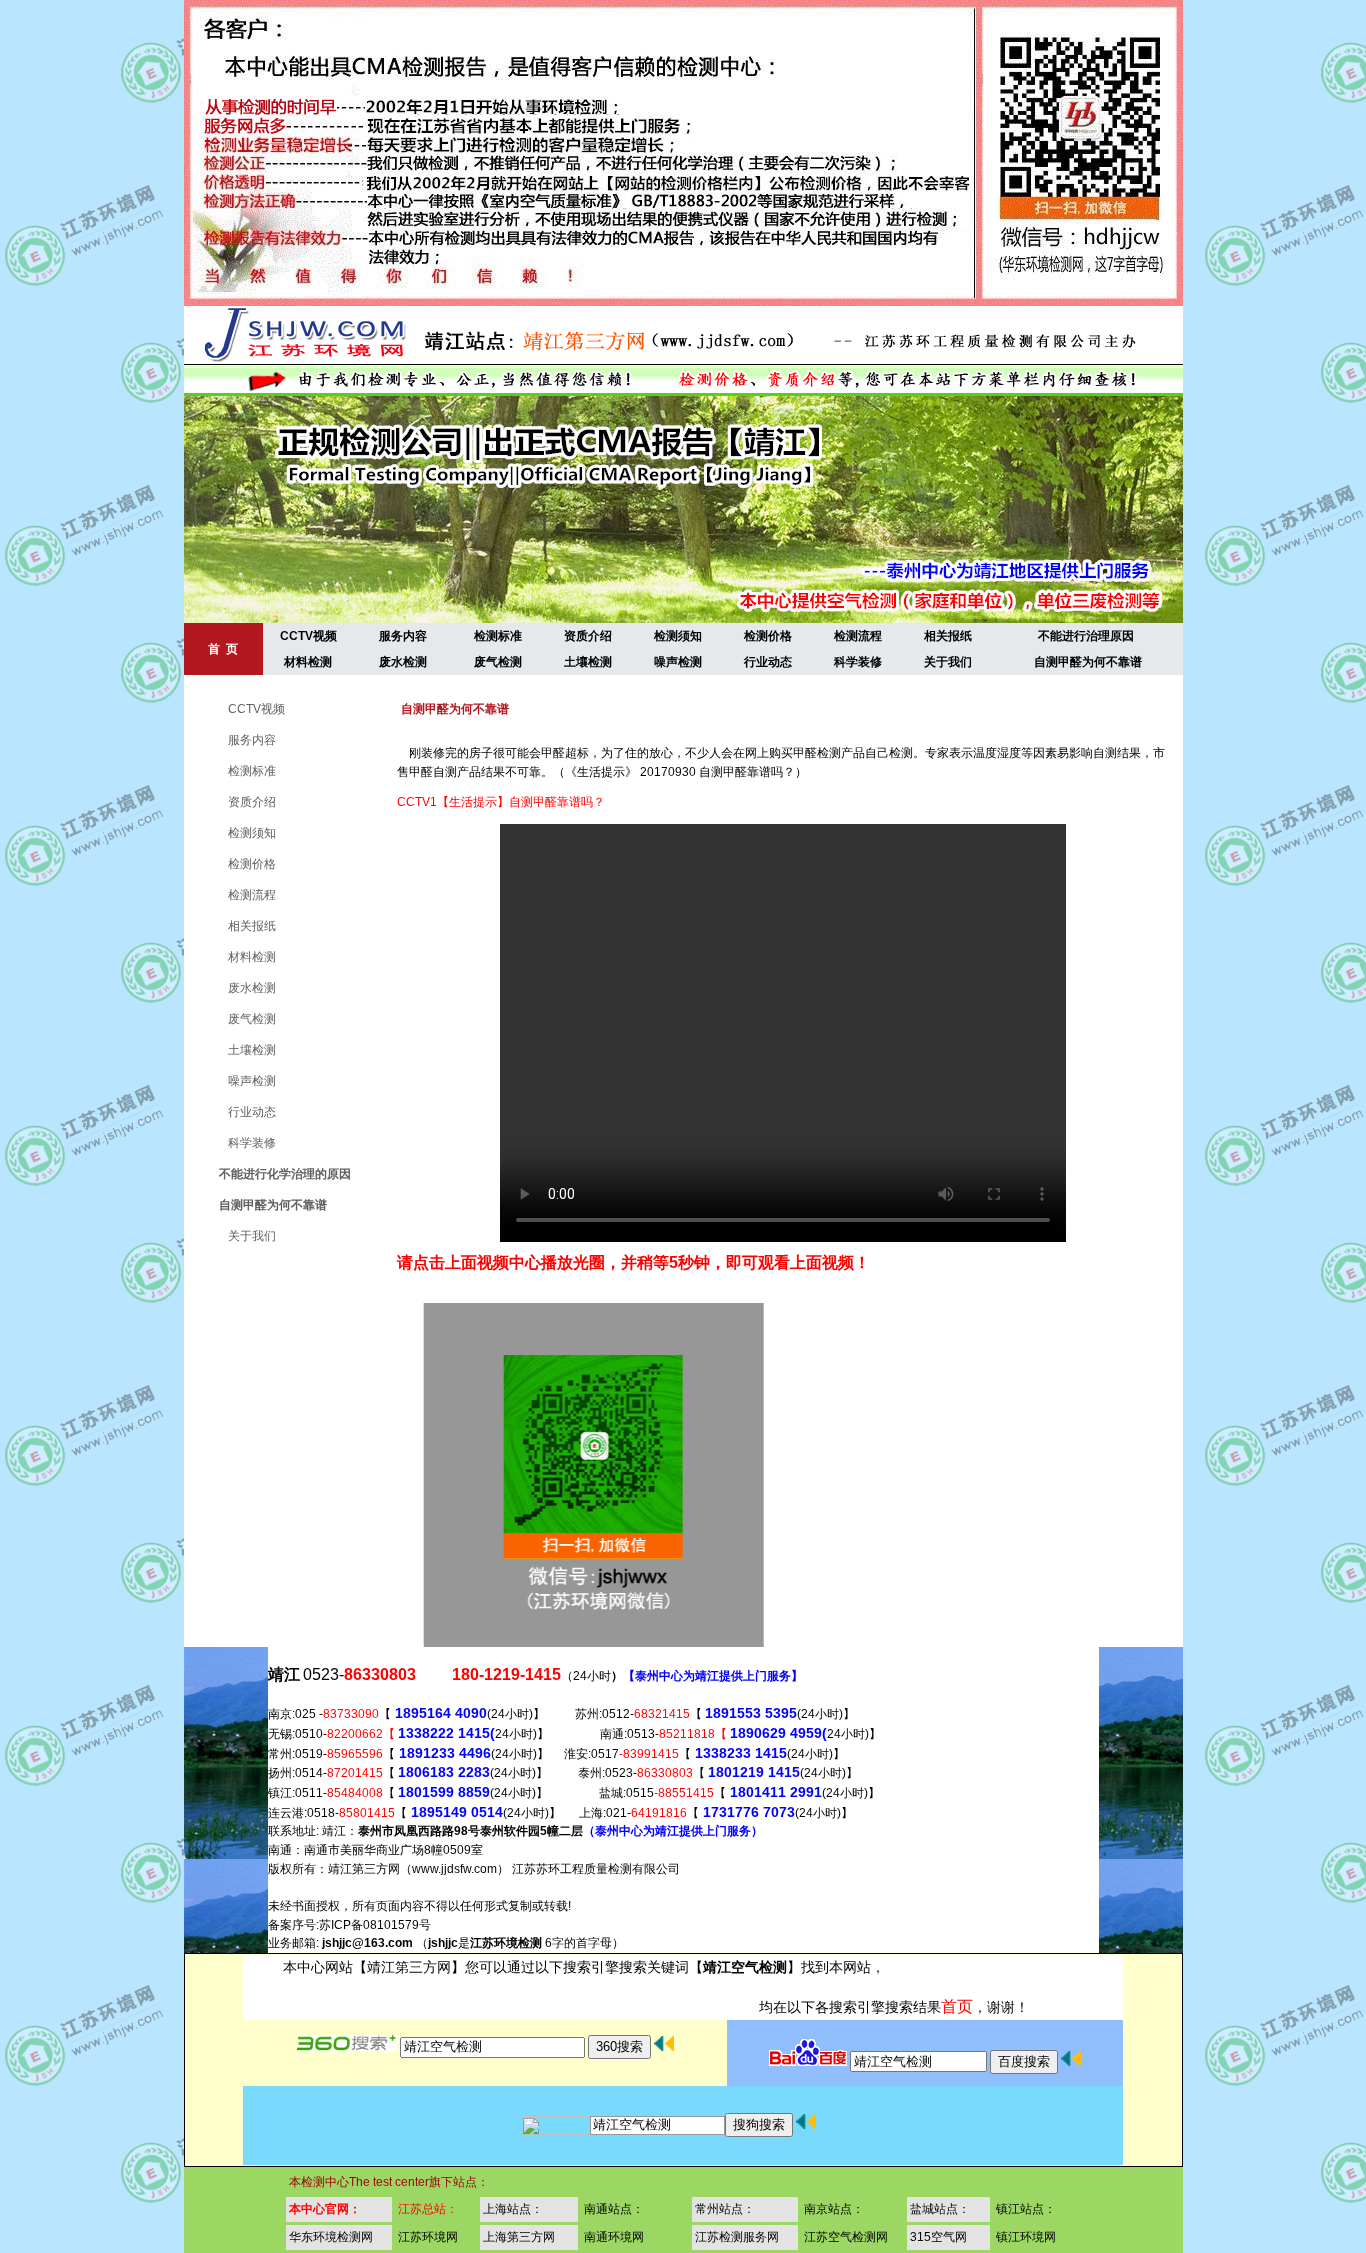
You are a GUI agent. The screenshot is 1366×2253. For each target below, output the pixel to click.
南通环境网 (614, 2237)
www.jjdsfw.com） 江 (468, 1869)
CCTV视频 (308, 636)
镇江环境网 (1026, 2237)
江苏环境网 (428, 2237)
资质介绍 (588, 636)
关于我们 (948, 662)
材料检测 (308, 662)
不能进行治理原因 (1086, 636)
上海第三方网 (519, 2237)
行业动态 (768, 662)
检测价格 (768, 636)
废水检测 (403, 662)
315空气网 (938, 2237)
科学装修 (858, 662)
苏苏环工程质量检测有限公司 (602, 1869)
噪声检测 (678, 662)
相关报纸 (948, 636)
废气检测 (498, 662)
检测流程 (858, 636)
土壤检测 (588, 662)
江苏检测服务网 (737, 2237)
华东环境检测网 (331, 2237)
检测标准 (498, 636)
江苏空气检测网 (846, 2237)
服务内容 (403, 636)
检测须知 (678, 636)
